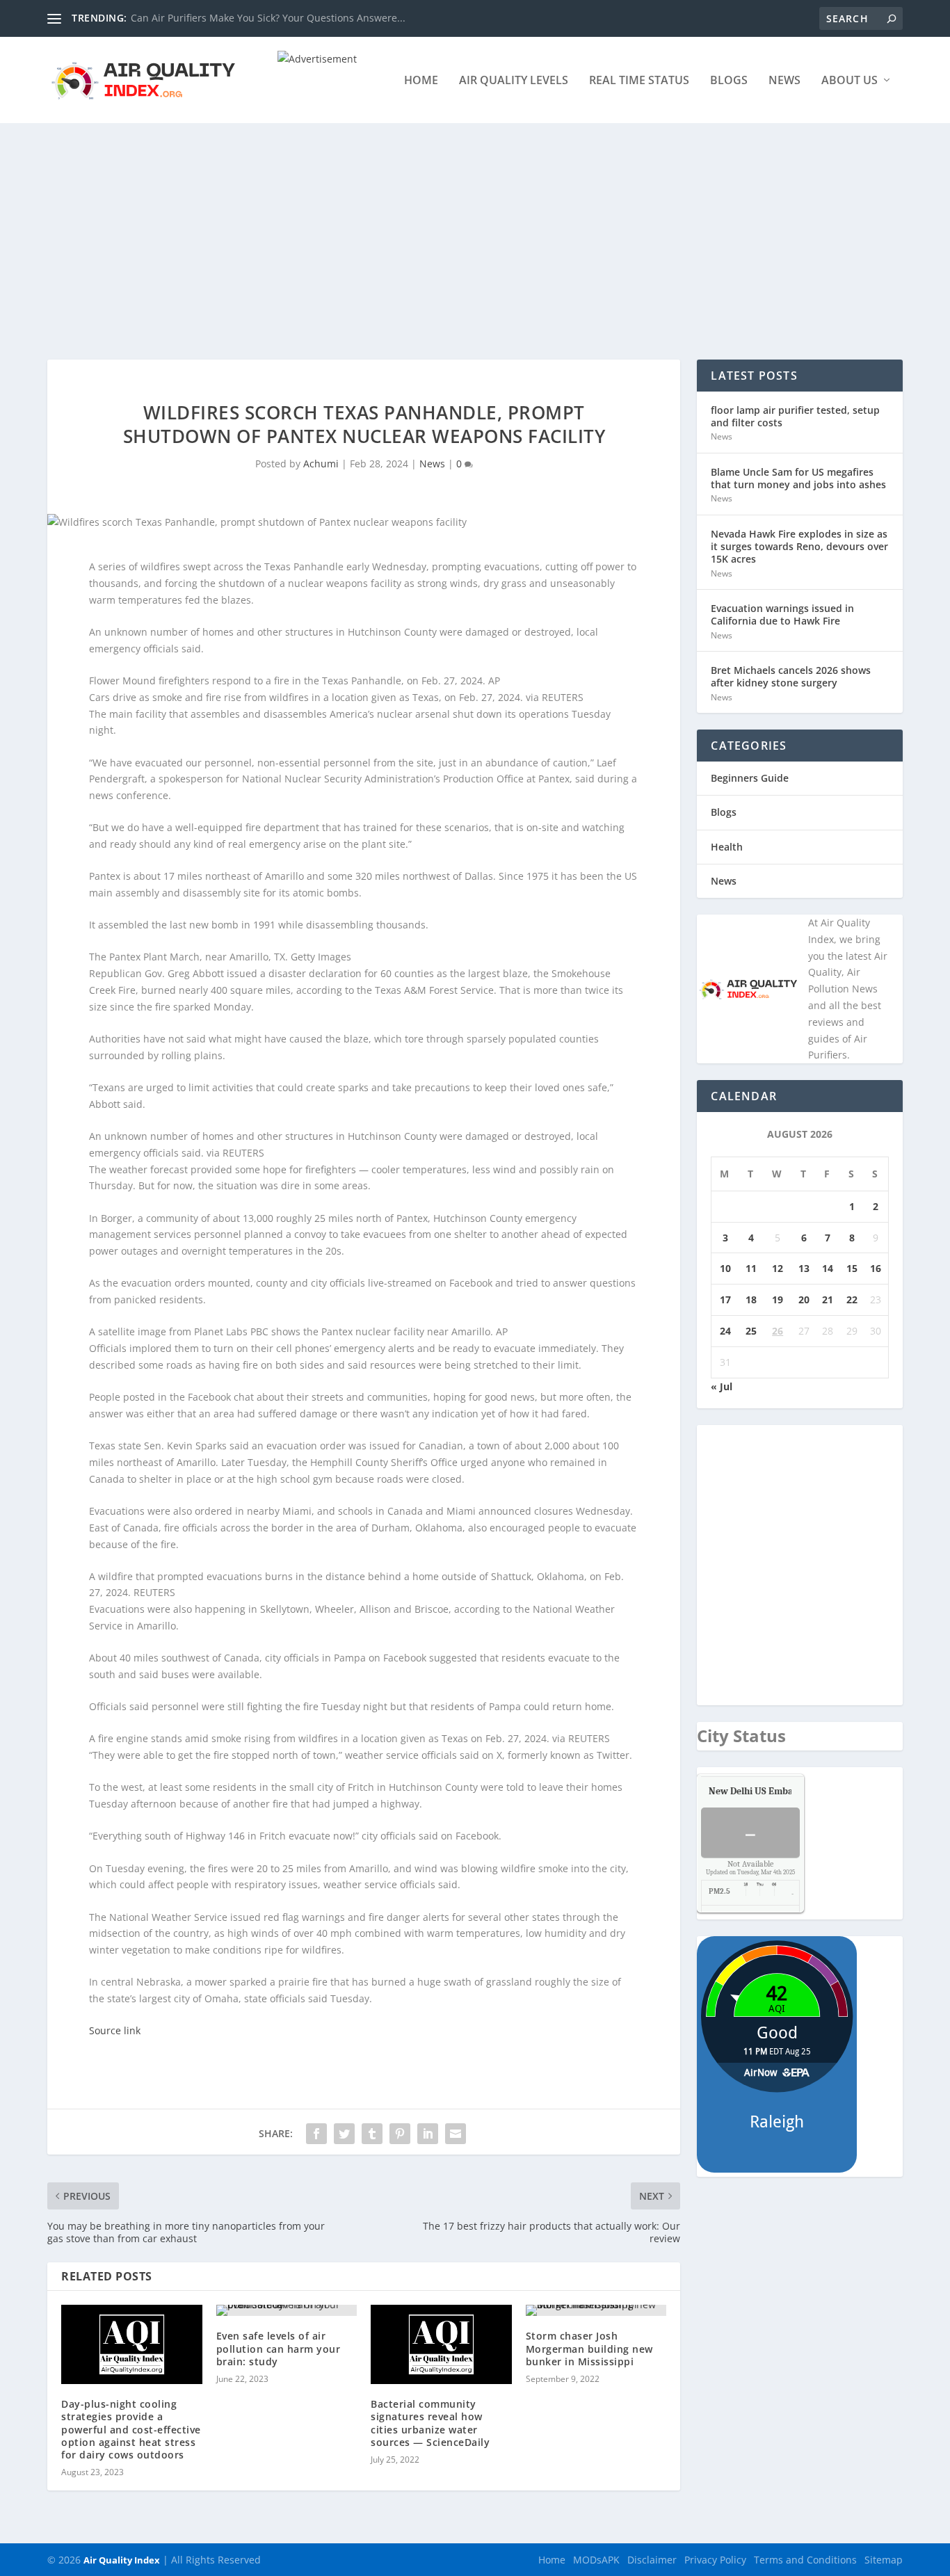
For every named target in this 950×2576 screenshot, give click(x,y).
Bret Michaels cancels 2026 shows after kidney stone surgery (791, 676)
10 (725, 1268)
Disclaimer (652, 2560)
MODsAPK (596, 2560)
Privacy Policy (715, 2560)
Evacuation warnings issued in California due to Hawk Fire (782, 614)
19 (778, 1299)
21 (828, 1299)
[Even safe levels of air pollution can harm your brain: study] (287, 2310)
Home (421, 81)
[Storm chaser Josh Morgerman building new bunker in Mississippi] (596, 2310)
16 (876, 1268)
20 (804, 1299)
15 (852, 1268)
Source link (115, 2030)
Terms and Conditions (805, 2560)
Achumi (321, 464)
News (784, 81)
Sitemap (884, 2560)
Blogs (729, 81)
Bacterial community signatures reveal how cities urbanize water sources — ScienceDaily (430, 2423)
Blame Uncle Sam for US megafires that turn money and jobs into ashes (798, 478)
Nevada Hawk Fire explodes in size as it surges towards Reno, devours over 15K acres (799, 546)
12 (778, 1268)
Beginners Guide (750, 778)
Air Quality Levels (514, 81)
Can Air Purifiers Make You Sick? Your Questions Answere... (268, 18)
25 (751, 1331)
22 (852, 1299)
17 (725, 1299)
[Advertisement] (475, 227)
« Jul (722, 1386)
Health (727, 847)
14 (828, 1268)
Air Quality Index (122, 2560)
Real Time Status (639, 81)
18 (751, 1299)
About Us (850, 81)
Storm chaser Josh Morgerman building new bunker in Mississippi (589, 2348)
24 (725, 1331)
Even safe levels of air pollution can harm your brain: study (279, 2348)
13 (804, 1268)
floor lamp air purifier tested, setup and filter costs (795, 416)
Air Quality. (782, 1791)
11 (751, 1268)
